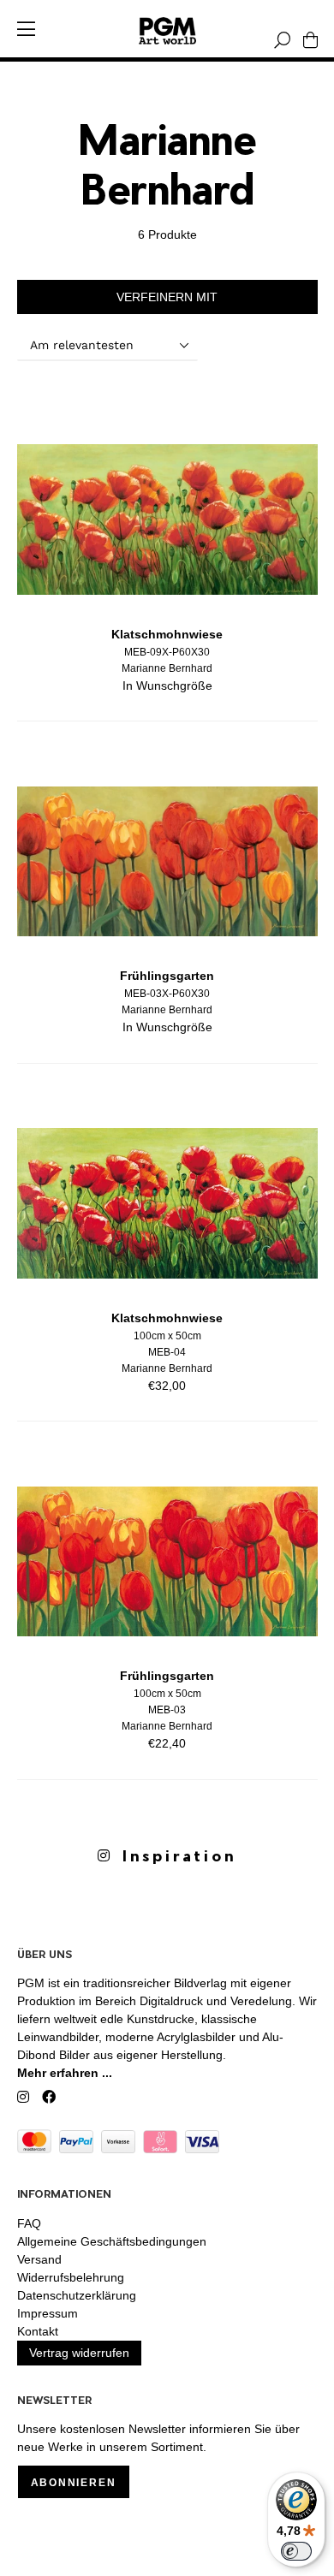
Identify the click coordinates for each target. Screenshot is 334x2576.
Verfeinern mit (167, 297)
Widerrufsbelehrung (71, 2277)
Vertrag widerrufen (79, 2353)
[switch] (296, 2551)
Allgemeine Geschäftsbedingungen (112, 2241)
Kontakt (38, 2331)
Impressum (48, 2313)
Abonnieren (74, 2483)
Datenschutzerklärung (77, 2295)
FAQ (29, 2223)
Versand (39, 2259)
